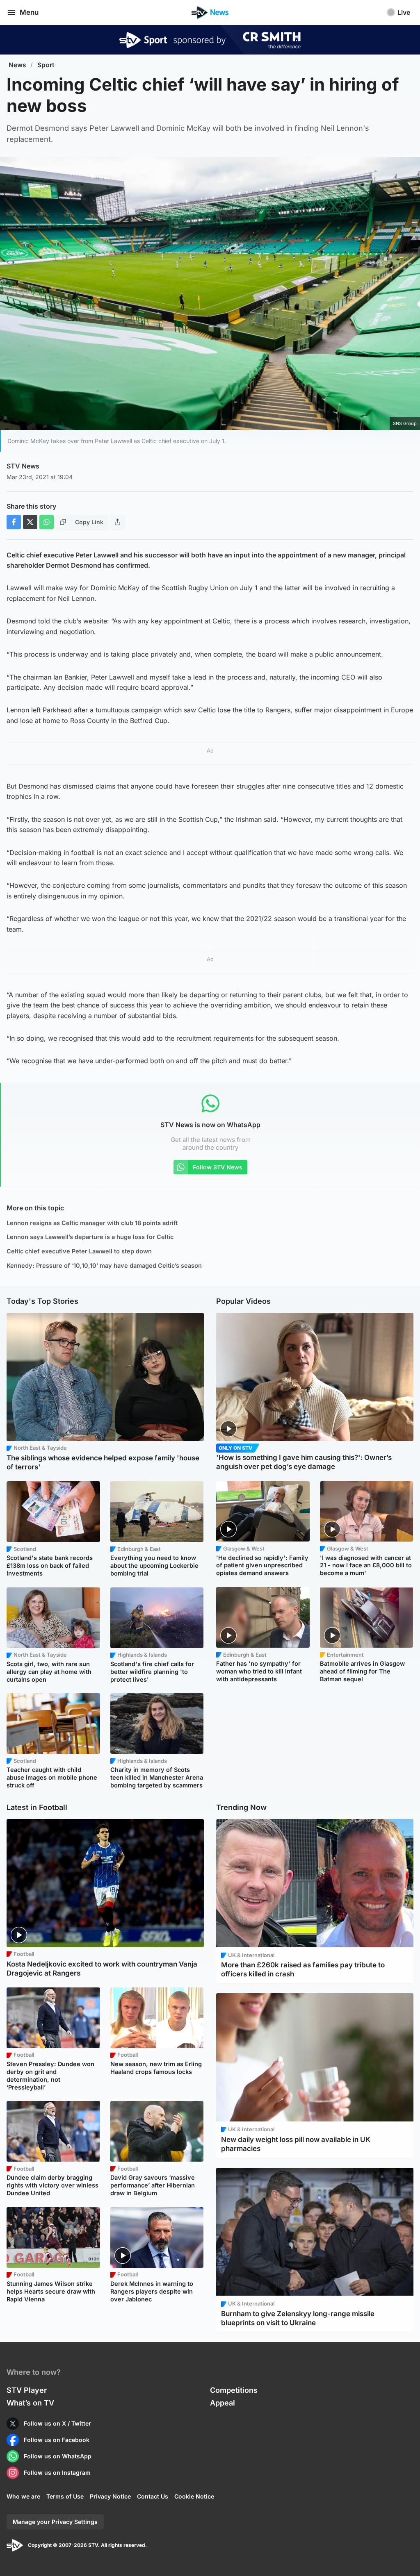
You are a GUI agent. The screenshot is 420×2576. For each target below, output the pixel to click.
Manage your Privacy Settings (55, 2522)
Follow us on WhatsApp (58, 2456)
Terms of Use (65, 2496)
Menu (29, 12)
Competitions (234, 2390)
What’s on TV (30, 2403)
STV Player (27, 2390)
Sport (46, 65)
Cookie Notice (194, 2496)
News (17, 65)
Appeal (223, 2403)
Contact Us (153, 2496)
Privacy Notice (110, 2496)
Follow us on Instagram (57, 2473)
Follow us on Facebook (57, 2440)
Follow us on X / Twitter (57, 2423)
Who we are (23, 2496)
